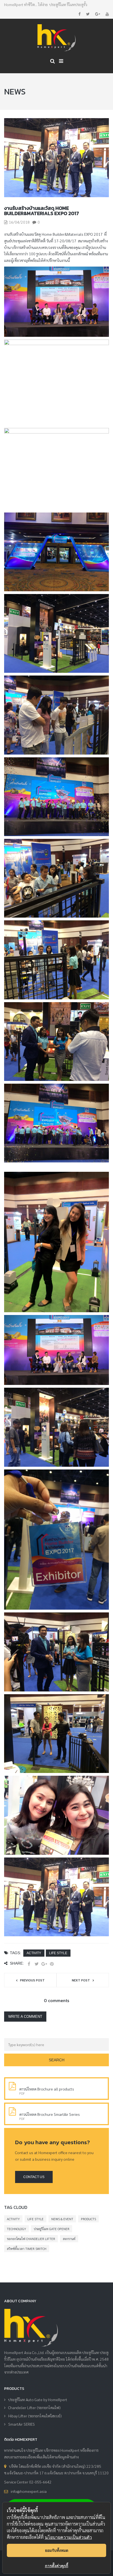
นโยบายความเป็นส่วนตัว (68, 2537)
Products (88, 2219)
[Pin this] (52, 1964)
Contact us (34, 2177)
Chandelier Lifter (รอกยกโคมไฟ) (34, 2407)
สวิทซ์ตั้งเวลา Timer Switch (27, 2249)
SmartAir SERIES (22, 2424)
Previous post (32, 1980)
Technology (16, 2229)
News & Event (62, 2219)
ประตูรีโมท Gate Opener (52, 2229)
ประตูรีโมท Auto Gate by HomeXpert (38, 2399)
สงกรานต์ (69, 2239)
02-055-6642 (40, 2482)
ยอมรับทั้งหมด (57, 2550)
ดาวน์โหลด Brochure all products (47, 2089)
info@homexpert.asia (29, 2491)
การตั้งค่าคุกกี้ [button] (57, 2566)
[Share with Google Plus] (44, 1964)
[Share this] (29, 1964)
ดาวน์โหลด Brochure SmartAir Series (50, 2114)
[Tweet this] (36, 1964)
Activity (34, 1953)
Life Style (58, 1953)
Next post (81, 1980)
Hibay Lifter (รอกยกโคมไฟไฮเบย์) (35, 2416)
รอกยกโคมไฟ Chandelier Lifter (31, 2239)
